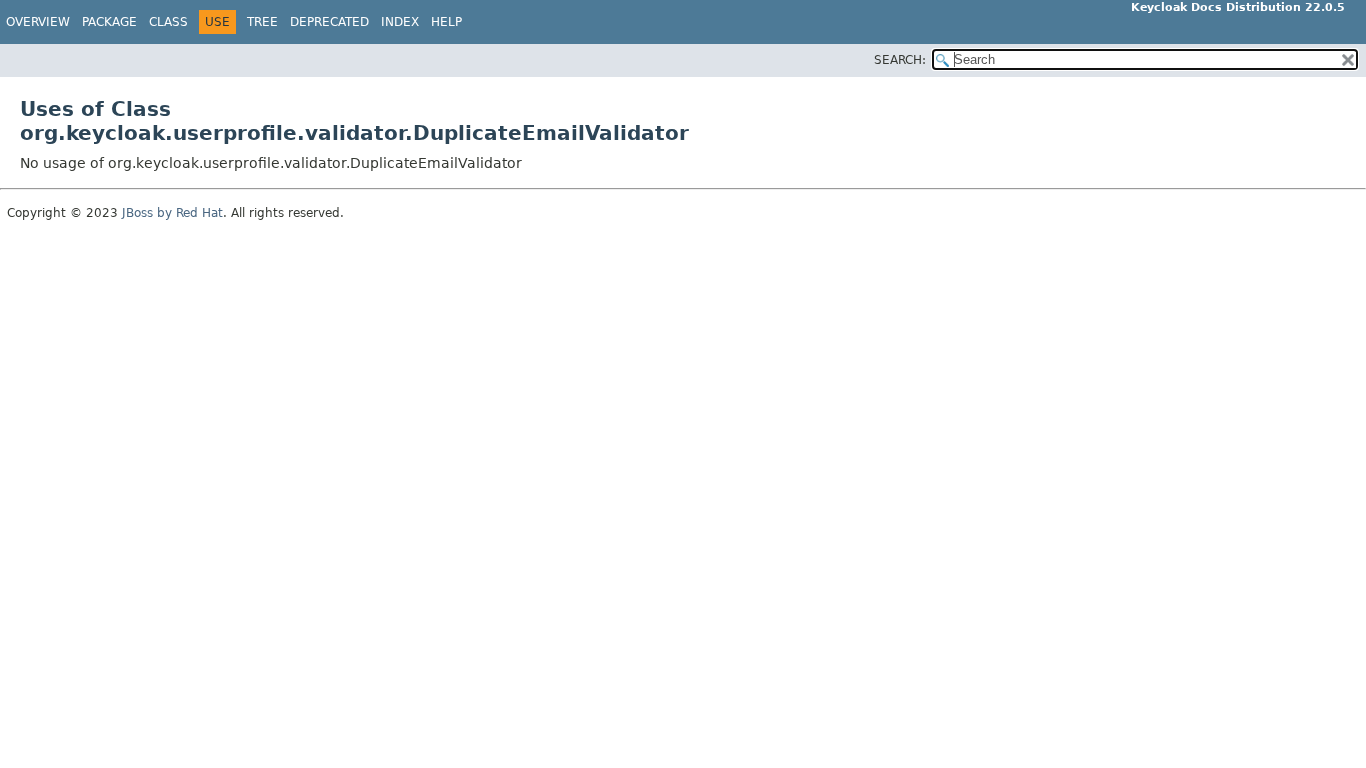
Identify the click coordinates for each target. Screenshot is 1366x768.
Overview (38, 22)
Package (109, 22)
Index (400, 22)
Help (446, 22)
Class (168, 22)
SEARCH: (900, 60)
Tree (262, 22)
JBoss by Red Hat (172, 213)
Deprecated (329, 22)
